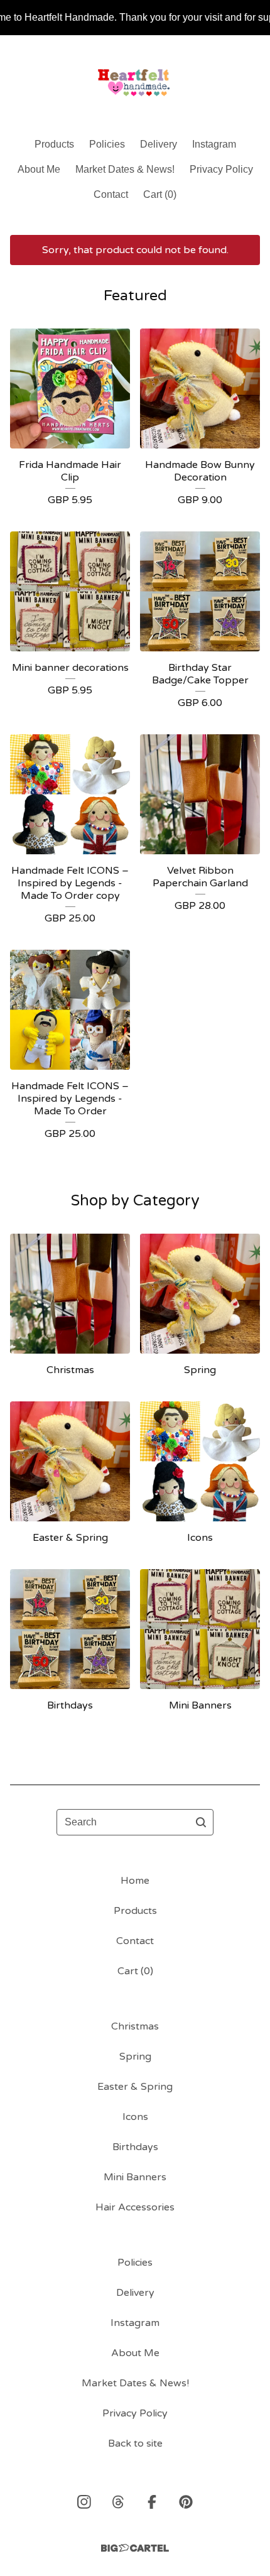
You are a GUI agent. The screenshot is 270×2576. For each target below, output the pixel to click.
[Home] (135, 81)
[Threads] (118, 2502)
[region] (135, 18)
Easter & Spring (135, 2087)
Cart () (160, 194)
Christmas (135, 2026)
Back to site (135, 2443)
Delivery (159, 144)
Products (54, 144)
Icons (135, 2117)
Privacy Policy (221, 169)
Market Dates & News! (125, 169)
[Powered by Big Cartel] (135, 2548)
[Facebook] (152, 2502)
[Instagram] (84, 2502)
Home (135, 1881)
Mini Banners (135, 2177)
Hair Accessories (135, 2207)
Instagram (214, 144)
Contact (111, 194)
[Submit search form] (201, 1822)
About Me (39, 169)
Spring (135, 2057)
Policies (107, 144)
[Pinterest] (186, 2502)
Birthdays (135, 2147)
